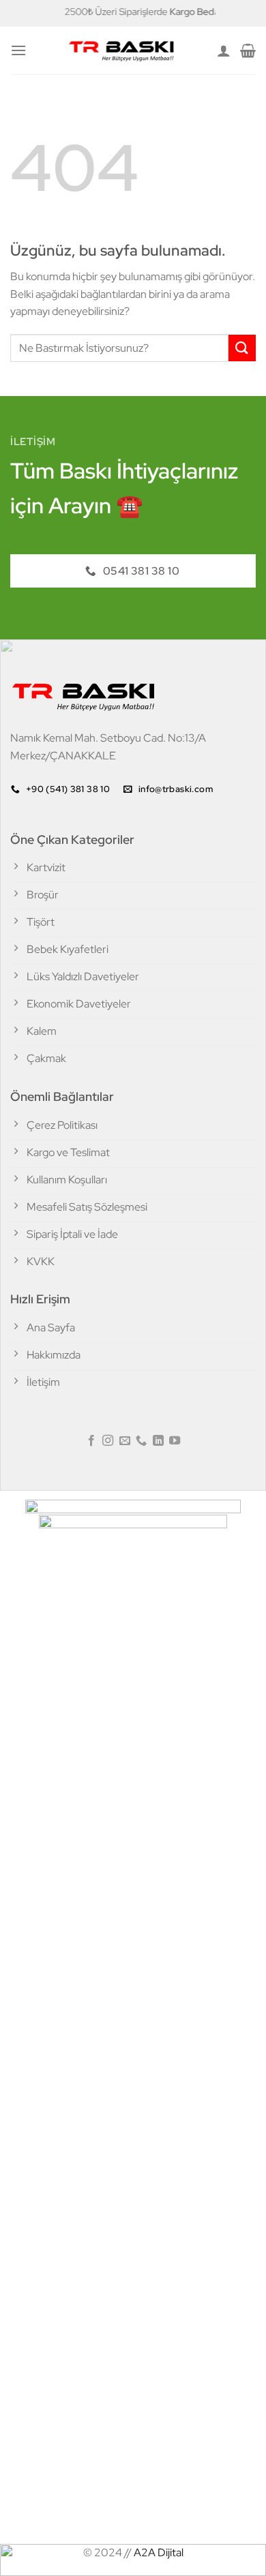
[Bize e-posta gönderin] (125, 1441)
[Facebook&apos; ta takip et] (91, 1441)
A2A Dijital (159, 2552)
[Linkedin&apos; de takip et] (158, 1441)
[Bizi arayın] (141, 1441)
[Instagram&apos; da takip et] (108, 1441)
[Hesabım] (224, 50)
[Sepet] (248, 50)
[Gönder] (242, 348)
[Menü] (18, 50)
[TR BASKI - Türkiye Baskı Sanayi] (122, 50)
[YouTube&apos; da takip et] (175, 1441)
